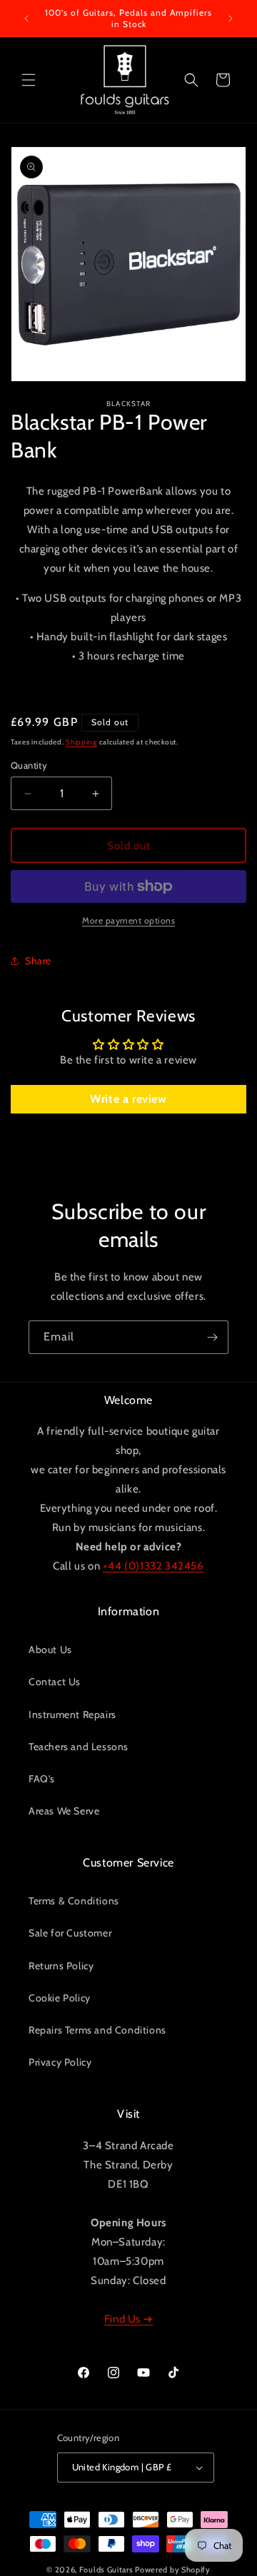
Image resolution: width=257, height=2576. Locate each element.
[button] (29, 80)
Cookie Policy (60, 1998)
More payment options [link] (128, 920)
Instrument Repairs (72, 1714)
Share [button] (38, 961)
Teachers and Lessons (79, 1747)
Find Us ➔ (128, 2319)
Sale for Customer (70, 1933)
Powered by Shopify (173, 2570)
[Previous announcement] (26, 19)
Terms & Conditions (74, 1901)
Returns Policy (61, 1966)
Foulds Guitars (106, 2570)
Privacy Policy (60, 2062)
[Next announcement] (231, 19)
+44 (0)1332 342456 (153, 1566)
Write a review (128, 1099)
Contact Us (55, 1682)
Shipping (81, 742)
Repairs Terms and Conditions (97, 2030)
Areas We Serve (64, 1811)
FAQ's (42, 1779)
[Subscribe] (212, 1337)
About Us (50, 1650)
